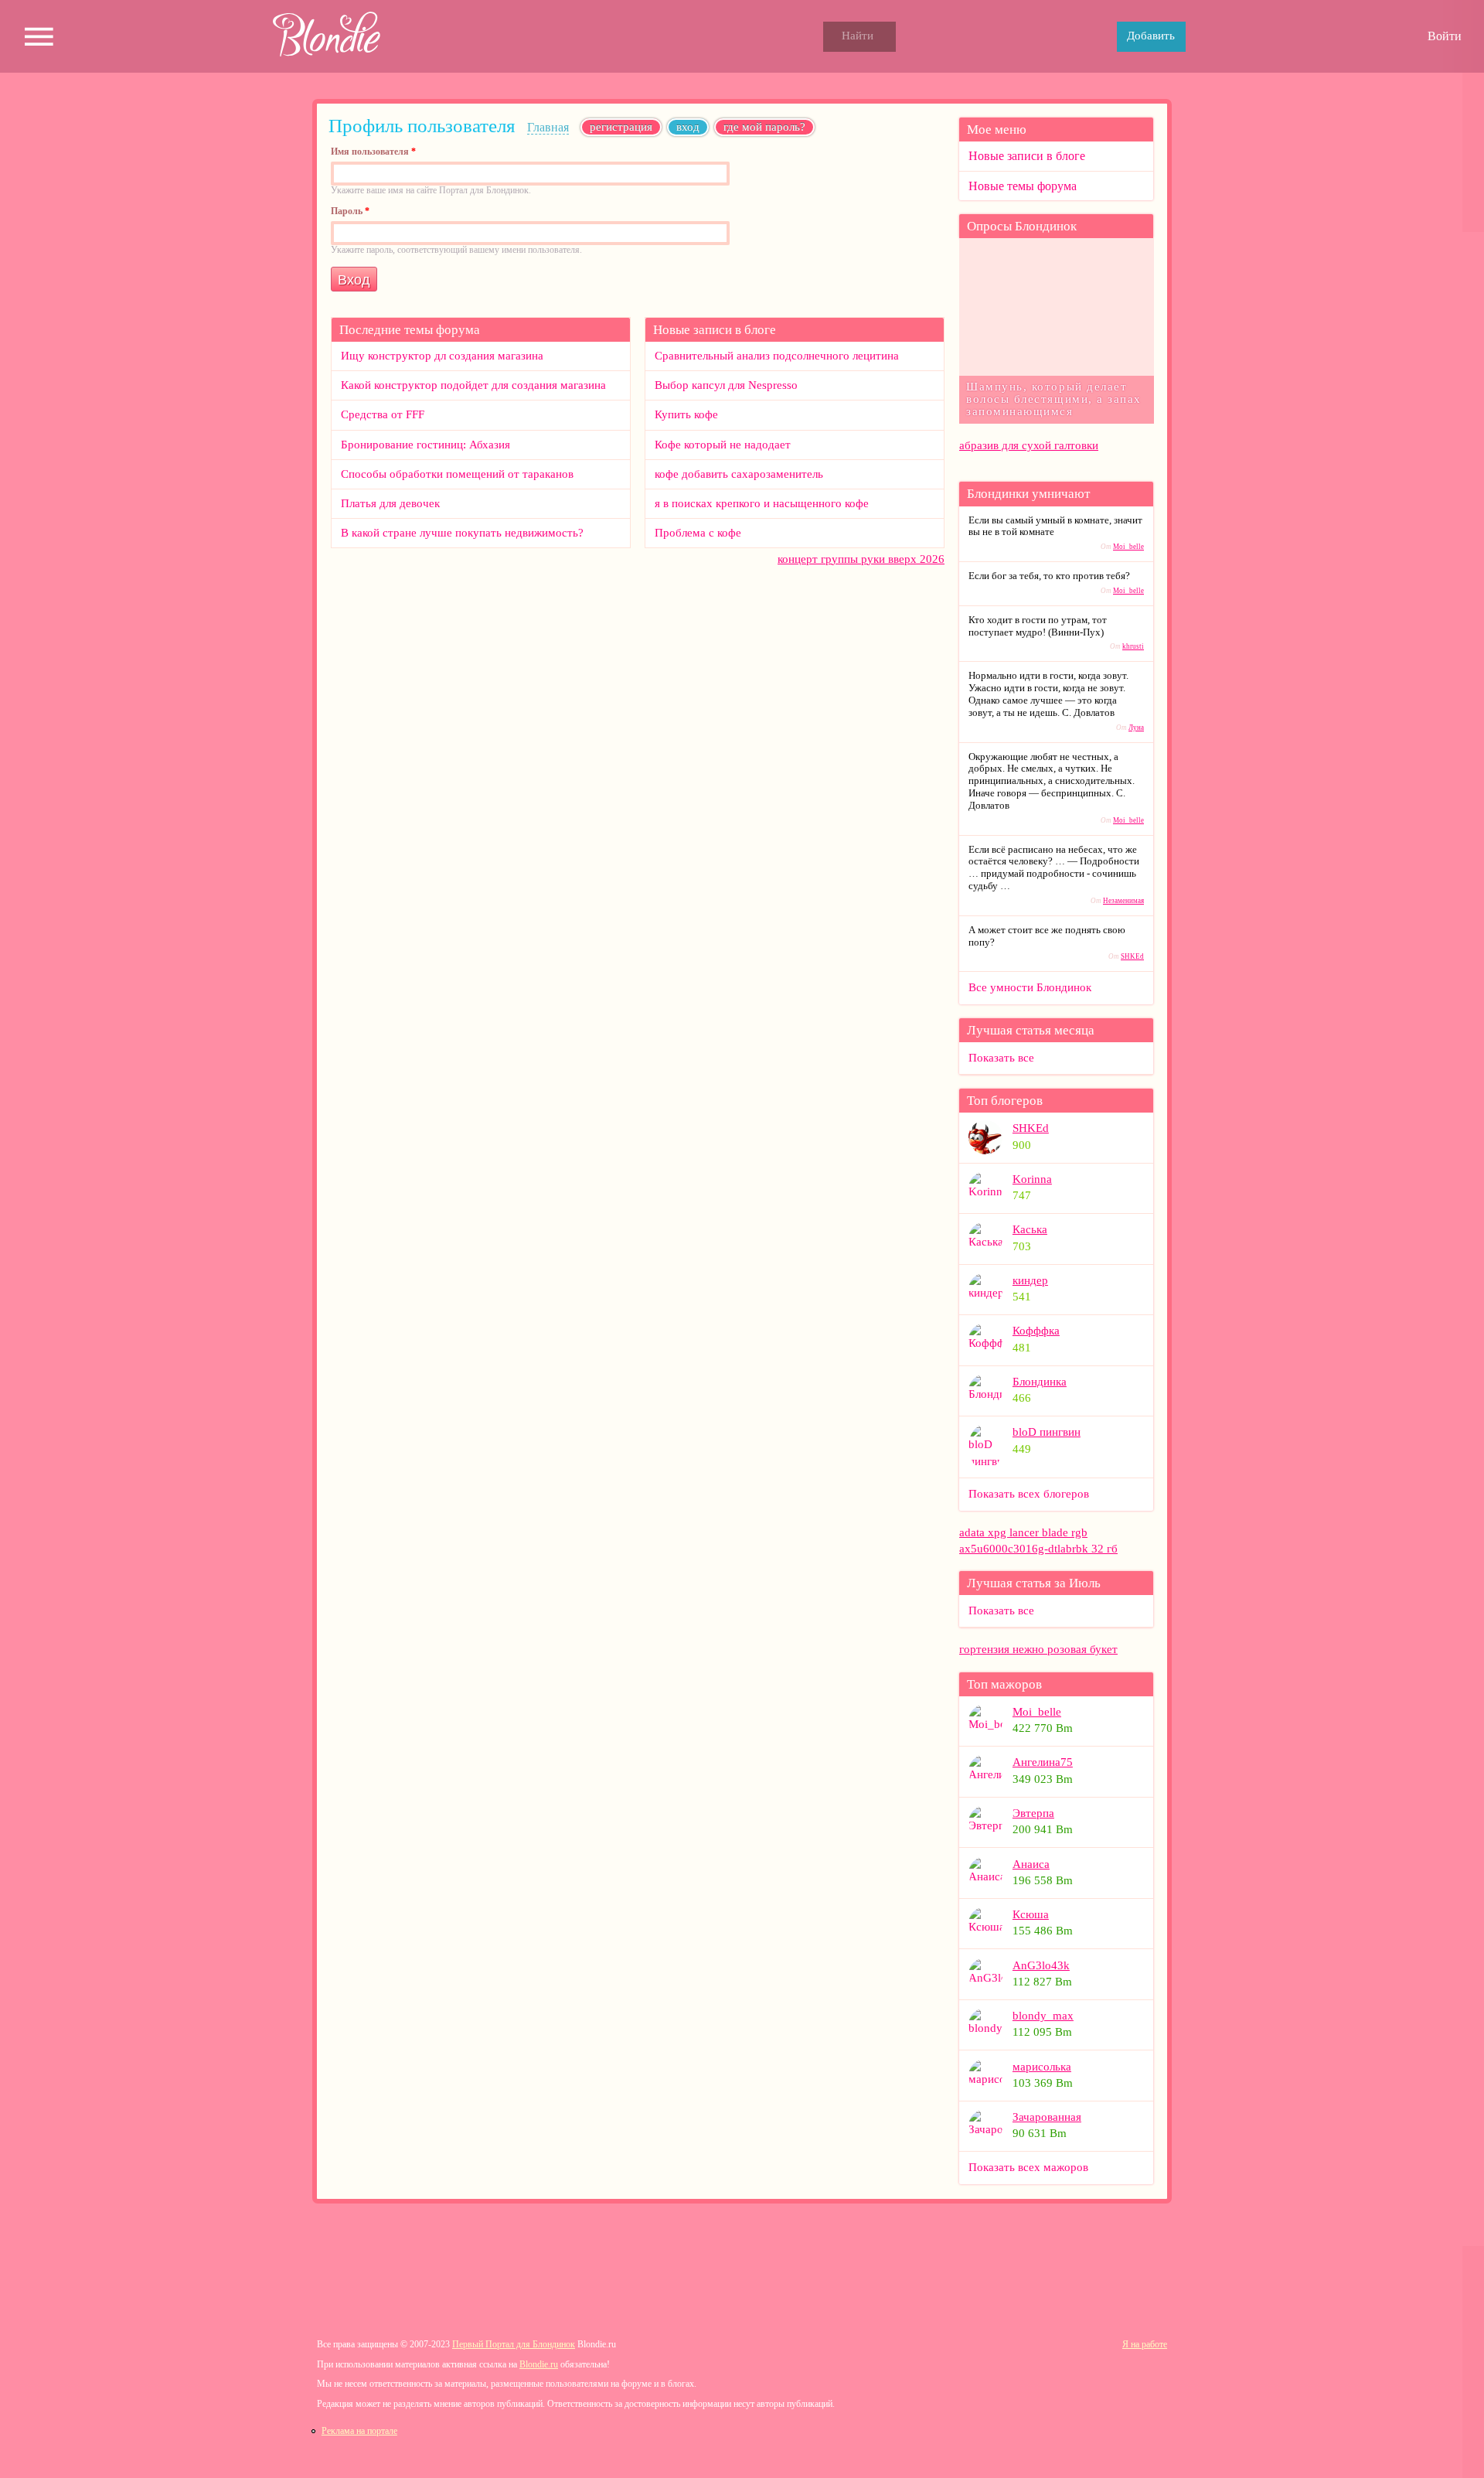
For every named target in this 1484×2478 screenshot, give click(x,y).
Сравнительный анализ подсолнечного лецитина (777, 356)
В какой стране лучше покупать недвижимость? (462, 533)
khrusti (1133, 646)
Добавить (1151, 36)
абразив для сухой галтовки (1029, 445)
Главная (548, 127)
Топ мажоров (1004, 1684)
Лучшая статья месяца (1031, 1030)
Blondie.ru (539, 2365)
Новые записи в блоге (715, 330)
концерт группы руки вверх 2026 (861, 559)
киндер (1030, 1280)
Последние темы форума (410, 330)
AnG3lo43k (1041, 1965)
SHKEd (1132, 956)
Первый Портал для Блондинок (514, 2345)
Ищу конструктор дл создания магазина (442, 356)
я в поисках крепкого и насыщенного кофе (762, 503)
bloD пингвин (1047, 1432)
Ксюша (1031, 1914)
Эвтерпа (1033, 1813)
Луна (1136, 728)
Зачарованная (1047, 2117)
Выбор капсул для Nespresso (726, 385)
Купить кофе (686, 414)
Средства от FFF (383, 414)
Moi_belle (1128, 547)
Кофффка (1036, 1331)
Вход (693, 127)
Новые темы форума (1023, 186)
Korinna (1032, 1179)
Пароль (350, 212)
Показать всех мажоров (1028, 2167)
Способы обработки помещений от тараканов (457, 474)
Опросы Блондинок (1022, 226)
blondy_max (1043, 2016)
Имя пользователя (373, 152)
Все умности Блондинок (1030, 987)
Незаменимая (1123, 901)
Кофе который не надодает (723, 445)
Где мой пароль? (764, 127)
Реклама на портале (359, 2431)
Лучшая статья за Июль (1034, 1583)
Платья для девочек (390, 503)
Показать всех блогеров (1029, 1494)
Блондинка (1040, 1382)
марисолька (1042, 2067)
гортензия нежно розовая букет (1038, 1649)
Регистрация (621, 127)
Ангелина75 (1043, 1762)
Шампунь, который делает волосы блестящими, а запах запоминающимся (1054, 399)
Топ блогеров (1005, 1101)
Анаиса (1031, 1864)
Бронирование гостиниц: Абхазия (425, 445)
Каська (1030, 1229)
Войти (1445, 36)
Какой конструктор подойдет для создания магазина (473, 385)
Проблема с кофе (698, 533)
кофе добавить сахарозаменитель (739, 474)
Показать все (1001, 1058)
